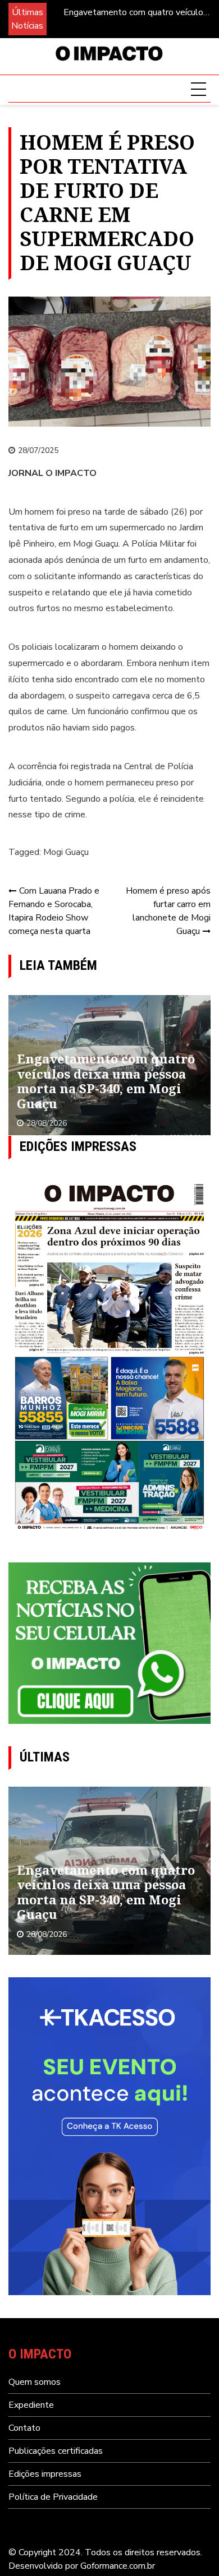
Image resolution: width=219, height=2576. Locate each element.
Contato (24, 2428)
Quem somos (35, 2382)
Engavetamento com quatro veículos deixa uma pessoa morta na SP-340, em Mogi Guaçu (136, 13)
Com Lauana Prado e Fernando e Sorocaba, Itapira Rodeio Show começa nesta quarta (54, 911)
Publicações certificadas (56, 2451)
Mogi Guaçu (66, 852)
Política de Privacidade (53, 2497)
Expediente (31, 2405)
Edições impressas (45, 2474)
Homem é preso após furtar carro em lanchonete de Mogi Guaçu (168, 911)
